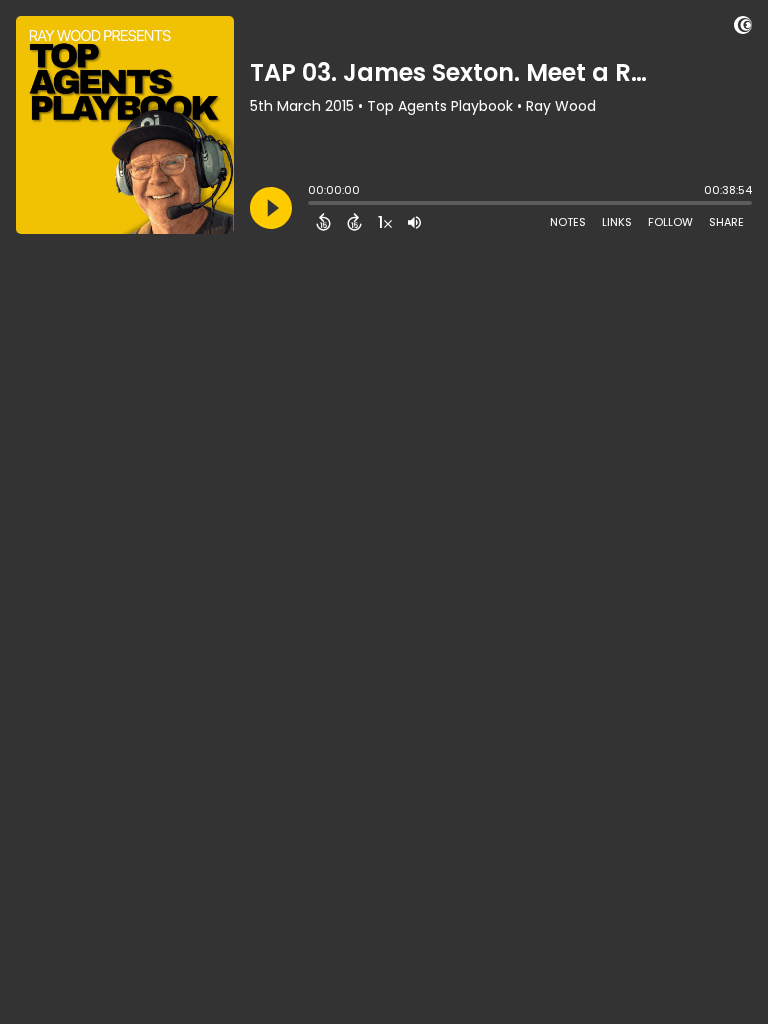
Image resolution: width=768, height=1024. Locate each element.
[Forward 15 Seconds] (354, 222)
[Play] (271, 208)
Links (617, 222)
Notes (568, 222)
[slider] (313, 205)
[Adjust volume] (414, 222)
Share (726, 222)
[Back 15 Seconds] (323, 222)
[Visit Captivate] (743, 28)
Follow (670, 222)
